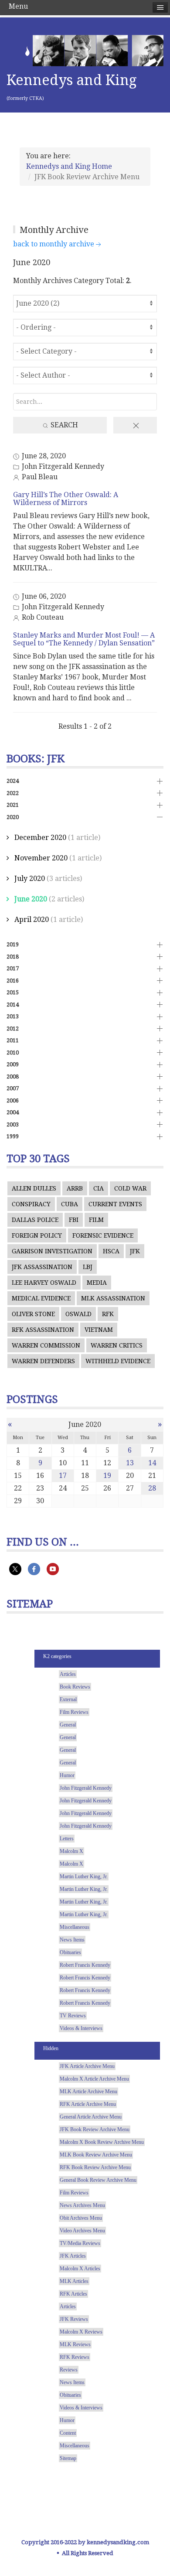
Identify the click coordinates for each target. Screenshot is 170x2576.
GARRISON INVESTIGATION (52, 1251)
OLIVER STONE (33, 1314)
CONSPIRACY (31, 1204)
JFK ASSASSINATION (42, 1267)
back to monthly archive (54, 244)
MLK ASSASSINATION (113, 1298)
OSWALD (78, 1314)
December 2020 (40, 838)
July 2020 (30, 879)
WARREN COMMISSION (46, 1345)
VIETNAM (99, 1330)
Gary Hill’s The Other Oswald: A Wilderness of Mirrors (66, 499)
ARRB (75, 1188)
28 (152, 1488)
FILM (96, 1220)
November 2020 (41, 858)
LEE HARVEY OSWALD (44, 1283)
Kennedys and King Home (69, 166)
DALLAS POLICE (35, 1220)
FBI (74, 1220)
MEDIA (97, 1283)
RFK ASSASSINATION (43, 1330)
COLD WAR (130, 1188)
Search (63, 425)
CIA (99, 1188)
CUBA (70, 1204)
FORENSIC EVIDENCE (103, 1235)
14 (152, 1463)
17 (63, 1476)
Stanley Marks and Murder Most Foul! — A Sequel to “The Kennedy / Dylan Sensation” (84, 639)
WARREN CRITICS (117, 1345)
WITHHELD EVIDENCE (118, 1361)
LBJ (88, 1267)
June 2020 (31, 899)
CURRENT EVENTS (115, 1204)
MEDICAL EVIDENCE (41, 1298)
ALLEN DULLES (34, 1188)
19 (107, 1476)
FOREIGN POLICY (37, 1235)
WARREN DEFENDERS (43, 1361)
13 (130, 1463)
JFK (135, 1251)
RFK (108, 1314)
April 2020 (32, 920)
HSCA (111, 1251)
